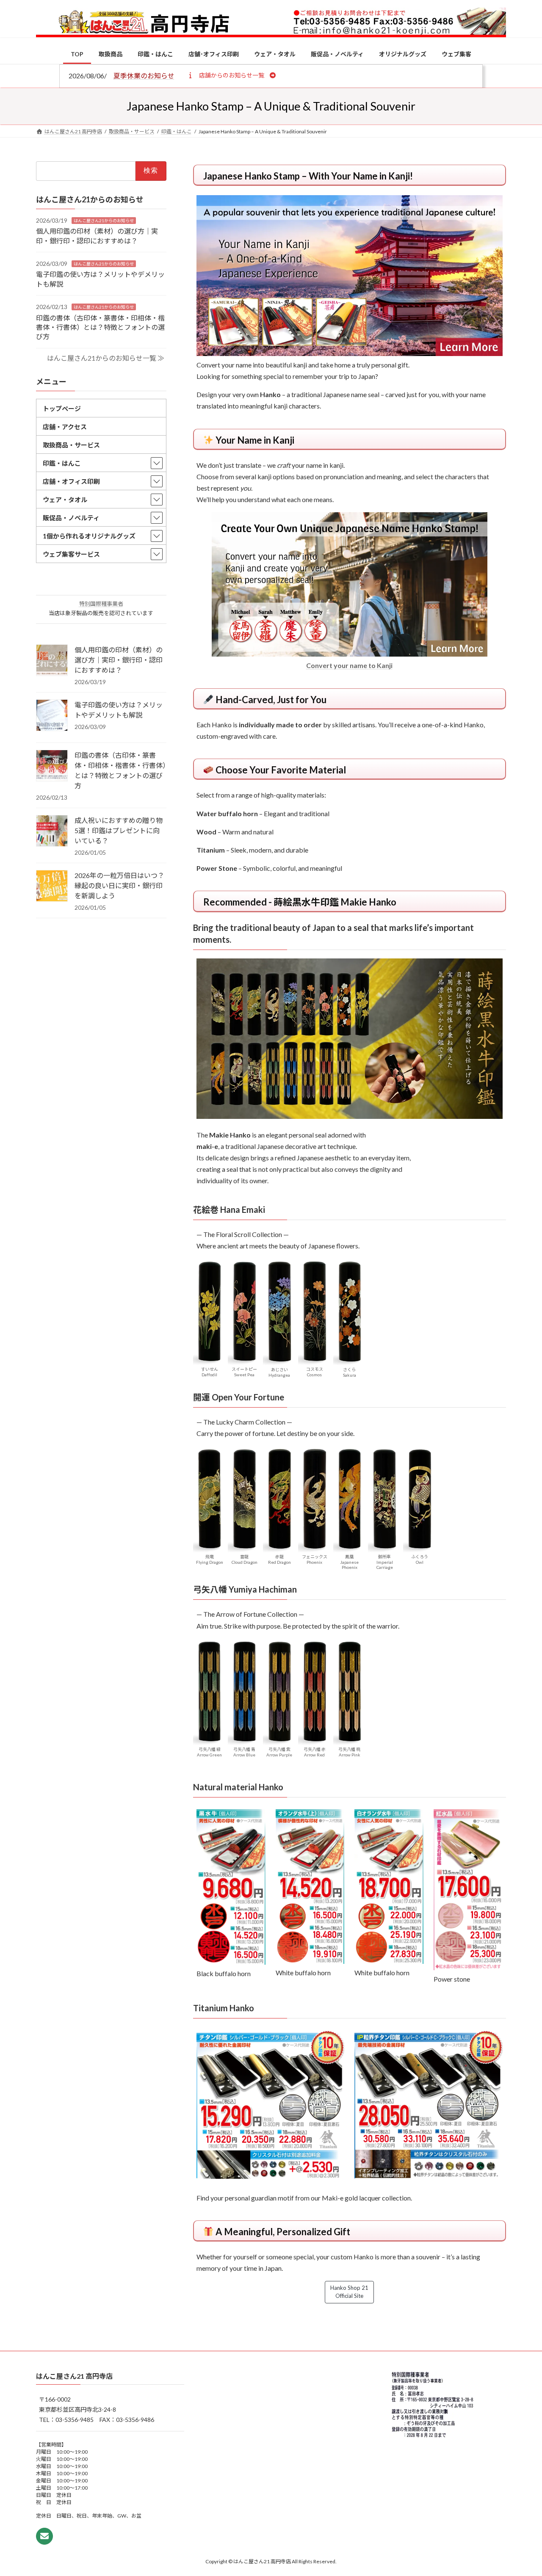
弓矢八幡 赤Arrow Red (315, 1752)
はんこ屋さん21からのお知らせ (104, 220)
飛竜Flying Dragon (210, 1559)
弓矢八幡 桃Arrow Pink (349, 1752)
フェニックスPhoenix (315, 1559)
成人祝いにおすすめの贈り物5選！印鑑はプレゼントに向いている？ (119, 830)
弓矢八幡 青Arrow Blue (244, 1752)
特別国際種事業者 (101, 604)
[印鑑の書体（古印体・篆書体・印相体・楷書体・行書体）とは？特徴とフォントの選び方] (52, 766)
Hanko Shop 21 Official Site (349, 2292)
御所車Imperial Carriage (385, 1562)
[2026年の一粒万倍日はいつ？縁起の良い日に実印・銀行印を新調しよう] (52, 886)
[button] (231, 75)
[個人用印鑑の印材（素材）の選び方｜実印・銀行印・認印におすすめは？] (52, 661)
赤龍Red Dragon (279, 1559)
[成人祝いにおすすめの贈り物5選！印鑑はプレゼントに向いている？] (52, 831)
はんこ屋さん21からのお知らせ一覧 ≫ (106, 358)
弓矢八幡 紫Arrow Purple (279, 1752)
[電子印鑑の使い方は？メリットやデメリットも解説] (52, 716)
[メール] (44, 2536)
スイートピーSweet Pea (244, 1372)
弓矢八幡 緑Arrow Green (209, 1752)
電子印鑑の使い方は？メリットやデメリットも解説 (119, 710)
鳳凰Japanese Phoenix (349, 1562)
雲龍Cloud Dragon (245, 1559)
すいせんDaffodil (210, 1372)
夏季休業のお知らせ (144, 76)
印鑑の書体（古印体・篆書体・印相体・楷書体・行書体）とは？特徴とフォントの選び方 (100, 327)
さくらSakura (350, 1372)
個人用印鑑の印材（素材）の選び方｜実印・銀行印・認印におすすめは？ (119, 660)
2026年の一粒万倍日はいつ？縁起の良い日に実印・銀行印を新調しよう (119, 885)
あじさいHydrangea (279, 1372)
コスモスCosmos (315, 1372)
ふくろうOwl (420, 1559)
